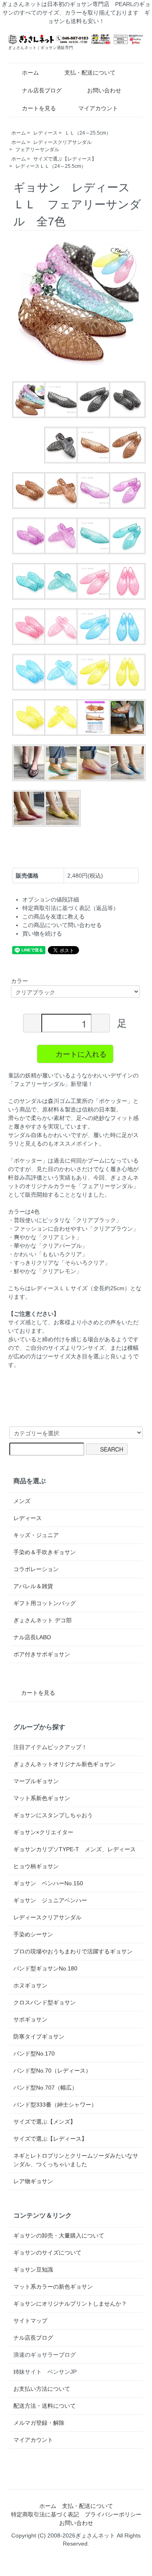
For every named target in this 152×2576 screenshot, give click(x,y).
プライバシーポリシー (113, 2514)
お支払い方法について (42, 2389)
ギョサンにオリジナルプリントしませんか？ (70, 2304)
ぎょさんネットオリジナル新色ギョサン (64, 1764)
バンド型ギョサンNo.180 (45, 1968)
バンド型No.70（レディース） (52, 2071)
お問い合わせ (104, 90)
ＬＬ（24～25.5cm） (88, 133)
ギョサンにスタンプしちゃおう (53, 1815)
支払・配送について (90, 73)
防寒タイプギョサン (39, 2036)
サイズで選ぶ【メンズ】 (45, 2122)
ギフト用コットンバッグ (45, 1603)
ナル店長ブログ (42, 90)
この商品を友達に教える (54, 916)
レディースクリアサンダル (62, 142)
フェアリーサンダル (37, 150)
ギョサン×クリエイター (43, 1832)
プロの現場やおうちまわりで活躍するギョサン (73, 1951)
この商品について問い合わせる (62, 925)
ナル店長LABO (32, 1637)
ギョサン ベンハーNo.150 (48, 1883)
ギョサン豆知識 (33, 2270)
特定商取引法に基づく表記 (45, 2514)
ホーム (30, 73)
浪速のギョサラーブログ (45, 2355)
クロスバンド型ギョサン (45, 2002)
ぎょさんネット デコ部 (43, 1620)
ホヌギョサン (30, 1985)
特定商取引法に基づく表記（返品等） (71, 908)
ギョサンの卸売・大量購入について (59, 2236)
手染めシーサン (33, 1934)
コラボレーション (36, 1569)
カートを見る (39, 108)
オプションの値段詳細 (51, 899)
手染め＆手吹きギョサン (45, 1552)
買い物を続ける (42, 934)
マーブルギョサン (36, 1781)
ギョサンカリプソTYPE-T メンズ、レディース (75, 1849)
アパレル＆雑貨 (33, 1586)
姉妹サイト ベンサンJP (45, 2372)
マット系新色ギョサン (42, 1798)
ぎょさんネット (95, 2535)
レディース (45, 133)
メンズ (22, 1501)
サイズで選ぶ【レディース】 (65, 159)
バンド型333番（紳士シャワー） (55, 2105)
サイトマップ (30, 2321)
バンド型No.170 (34, 2054)
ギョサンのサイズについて (47, 2253)
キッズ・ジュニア (36, 1535)
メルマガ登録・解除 (39, 2423)
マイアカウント (98, 108)
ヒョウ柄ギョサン (36, 1866)
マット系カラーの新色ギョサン (53, 2287)
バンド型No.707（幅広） (45, 2088)
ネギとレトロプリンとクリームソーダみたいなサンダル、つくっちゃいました (76, 2160)
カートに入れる (81, 1054)
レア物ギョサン (33, 2181)
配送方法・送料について (45, 2406)
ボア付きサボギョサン (42, 1654)
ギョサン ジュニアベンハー (50, 1900)
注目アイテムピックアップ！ (50, 1747)
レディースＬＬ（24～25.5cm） (51, 166)
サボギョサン (30, 2019)
